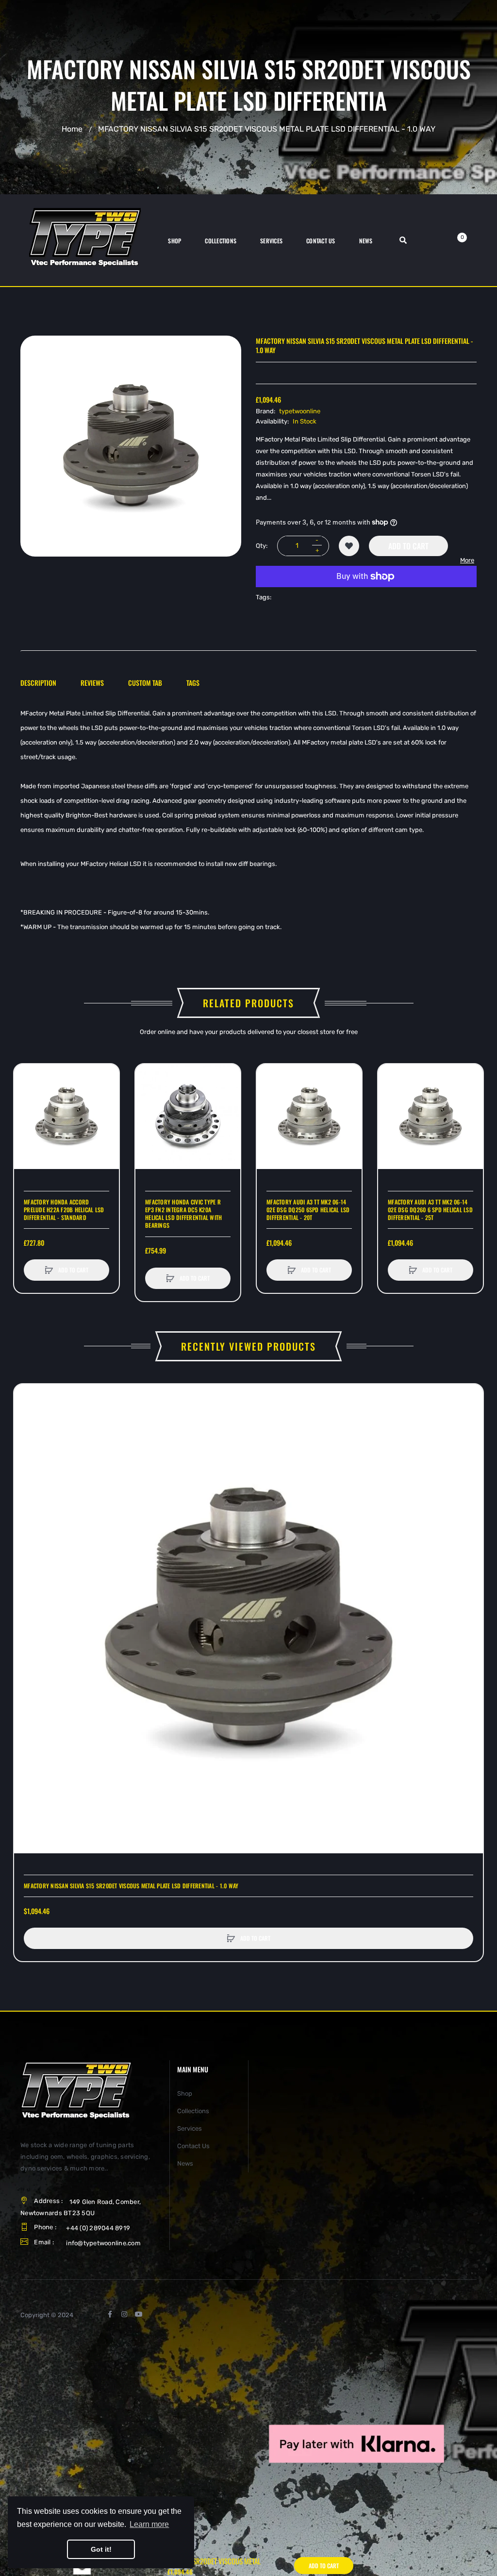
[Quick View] (26, 1113)
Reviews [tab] (92, 683)
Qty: (262, 546)
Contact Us (193, 2146)
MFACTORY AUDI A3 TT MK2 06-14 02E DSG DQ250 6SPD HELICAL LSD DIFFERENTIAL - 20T (308, 1210)
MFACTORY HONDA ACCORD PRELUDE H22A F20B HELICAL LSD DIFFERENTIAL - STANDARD (64, 1210)
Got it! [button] (101, 2549)
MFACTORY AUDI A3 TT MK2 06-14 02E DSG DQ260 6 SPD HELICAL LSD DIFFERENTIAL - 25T (430, 1210)
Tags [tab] (193, 683)
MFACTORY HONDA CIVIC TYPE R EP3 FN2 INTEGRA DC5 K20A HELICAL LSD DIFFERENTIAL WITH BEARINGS (183, 1214)
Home (72, 128)
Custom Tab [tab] (145, 683)
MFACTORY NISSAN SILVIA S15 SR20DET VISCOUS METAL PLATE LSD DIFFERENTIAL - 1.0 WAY (131, 1886)
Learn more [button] (149, 2524)
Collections (193, 2111)
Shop (185, 2093)
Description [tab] (38, 683)
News (185, 2163)
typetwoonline (300, 411)
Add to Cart (408, 546)
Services (190, 2128)
